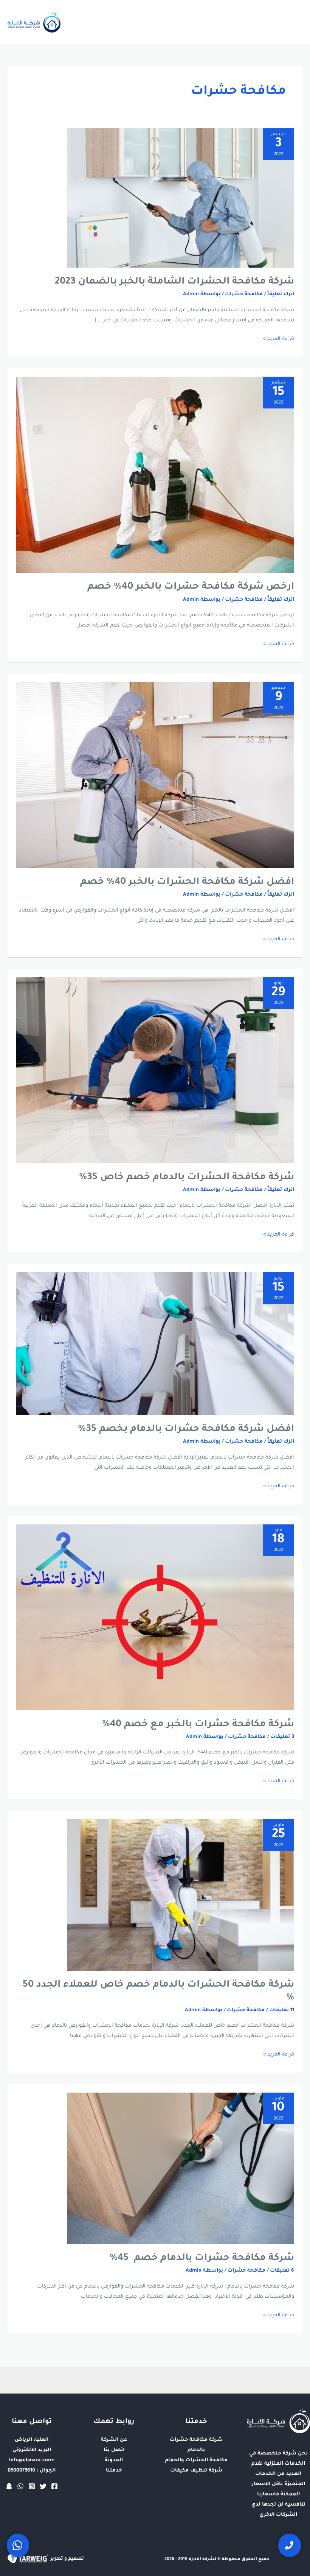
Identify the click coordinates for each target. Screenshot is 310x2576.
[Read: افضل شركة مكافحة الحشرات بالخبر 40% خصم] (155, 776)
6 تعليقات (282, 2271)
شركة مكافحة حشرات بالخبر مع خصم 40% (198, 1725)
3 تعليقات (282, 1737)
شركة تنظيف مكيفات (196, 2471)
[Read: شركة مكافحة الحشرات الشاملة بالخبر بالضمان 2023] (181, 198)
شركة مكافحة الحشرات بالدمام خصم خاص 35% (187, 1178)
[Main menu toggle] (294, 22)
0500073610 (21, 2471)
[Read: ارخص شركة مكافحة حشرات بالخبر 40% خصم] (155, 475)
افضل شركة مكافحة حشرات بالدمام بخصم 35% (186, 1429)
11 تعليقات (282, 2010)
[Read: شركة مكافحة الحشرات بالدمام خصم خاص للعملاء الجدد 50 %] (181, 1895)
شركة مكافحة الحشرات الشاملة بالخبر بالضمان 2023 (174, 282)
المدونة (114, 2461)
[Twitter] (43, 2486)
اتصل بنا (114, 2450)
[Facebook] (54, 2486)
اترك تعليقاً (281, 295)
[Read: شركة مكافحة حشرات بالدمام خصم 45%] (181, 2169)
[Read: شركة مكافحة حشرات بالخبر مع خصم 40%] (155, 1618)
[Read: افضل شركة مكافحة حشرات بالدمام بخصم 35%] (155, 1344)
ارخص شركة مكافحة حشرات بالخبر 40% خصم (189, 587)
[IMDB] (9, 2486)
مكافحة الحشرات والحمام (196, 2461)
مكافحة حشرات (244, 295)
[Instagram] (32, 2486)
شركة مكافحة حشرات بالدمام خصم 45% (202, 2258)
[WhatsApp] (20, 2486)
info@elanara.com (31, 2461)
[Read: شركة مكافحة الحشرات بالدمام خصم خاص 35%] (155, 1071)
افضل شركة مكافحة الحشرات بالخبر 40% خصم (187, 882)
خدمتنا (114, 2471)
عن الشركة (114, 2440)
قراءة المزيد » (279, 338)
